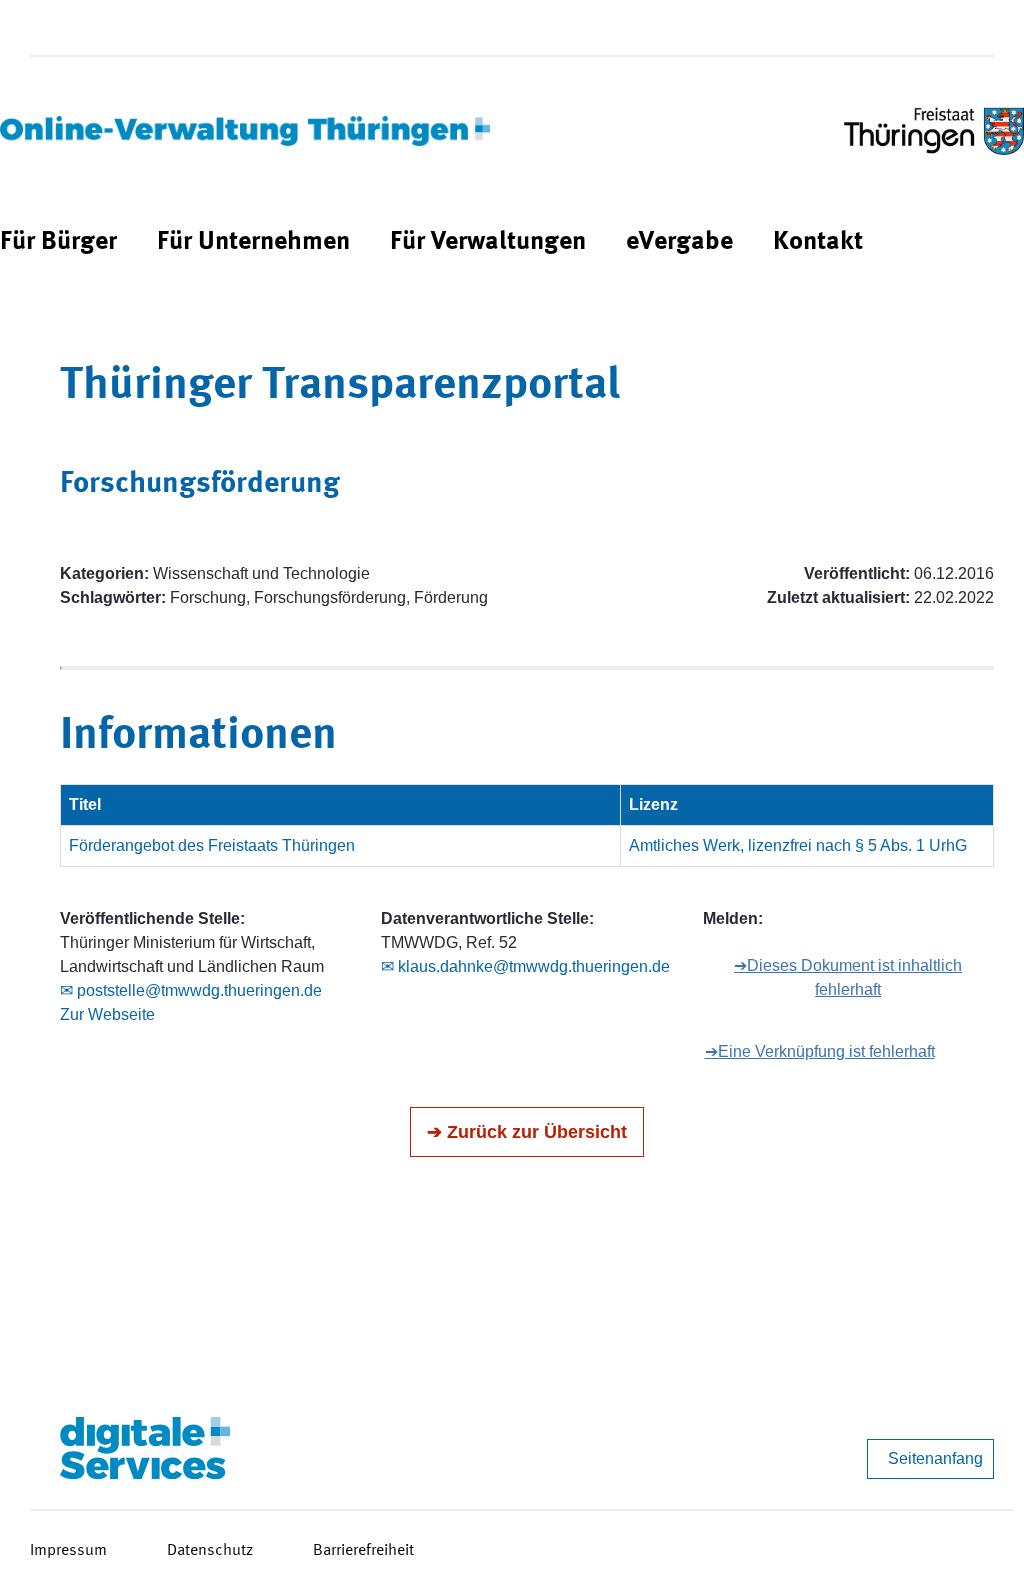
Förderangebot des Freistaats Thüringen (212, 845)
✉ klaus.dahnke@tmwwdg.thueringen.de (525, 966)
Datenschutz (210, 1551)
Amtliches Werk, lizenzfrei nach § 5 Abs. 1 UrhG (798, 845)
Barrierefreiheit (363, 1551)
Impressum (68, 1551)
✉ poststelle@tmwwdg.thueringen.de (191, 990)
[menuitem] (58, 242)
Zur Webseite (107, 1014)
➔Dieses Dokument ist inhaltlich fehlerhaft (848, 977)
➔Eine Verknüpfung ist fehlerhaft (820, 1051)
